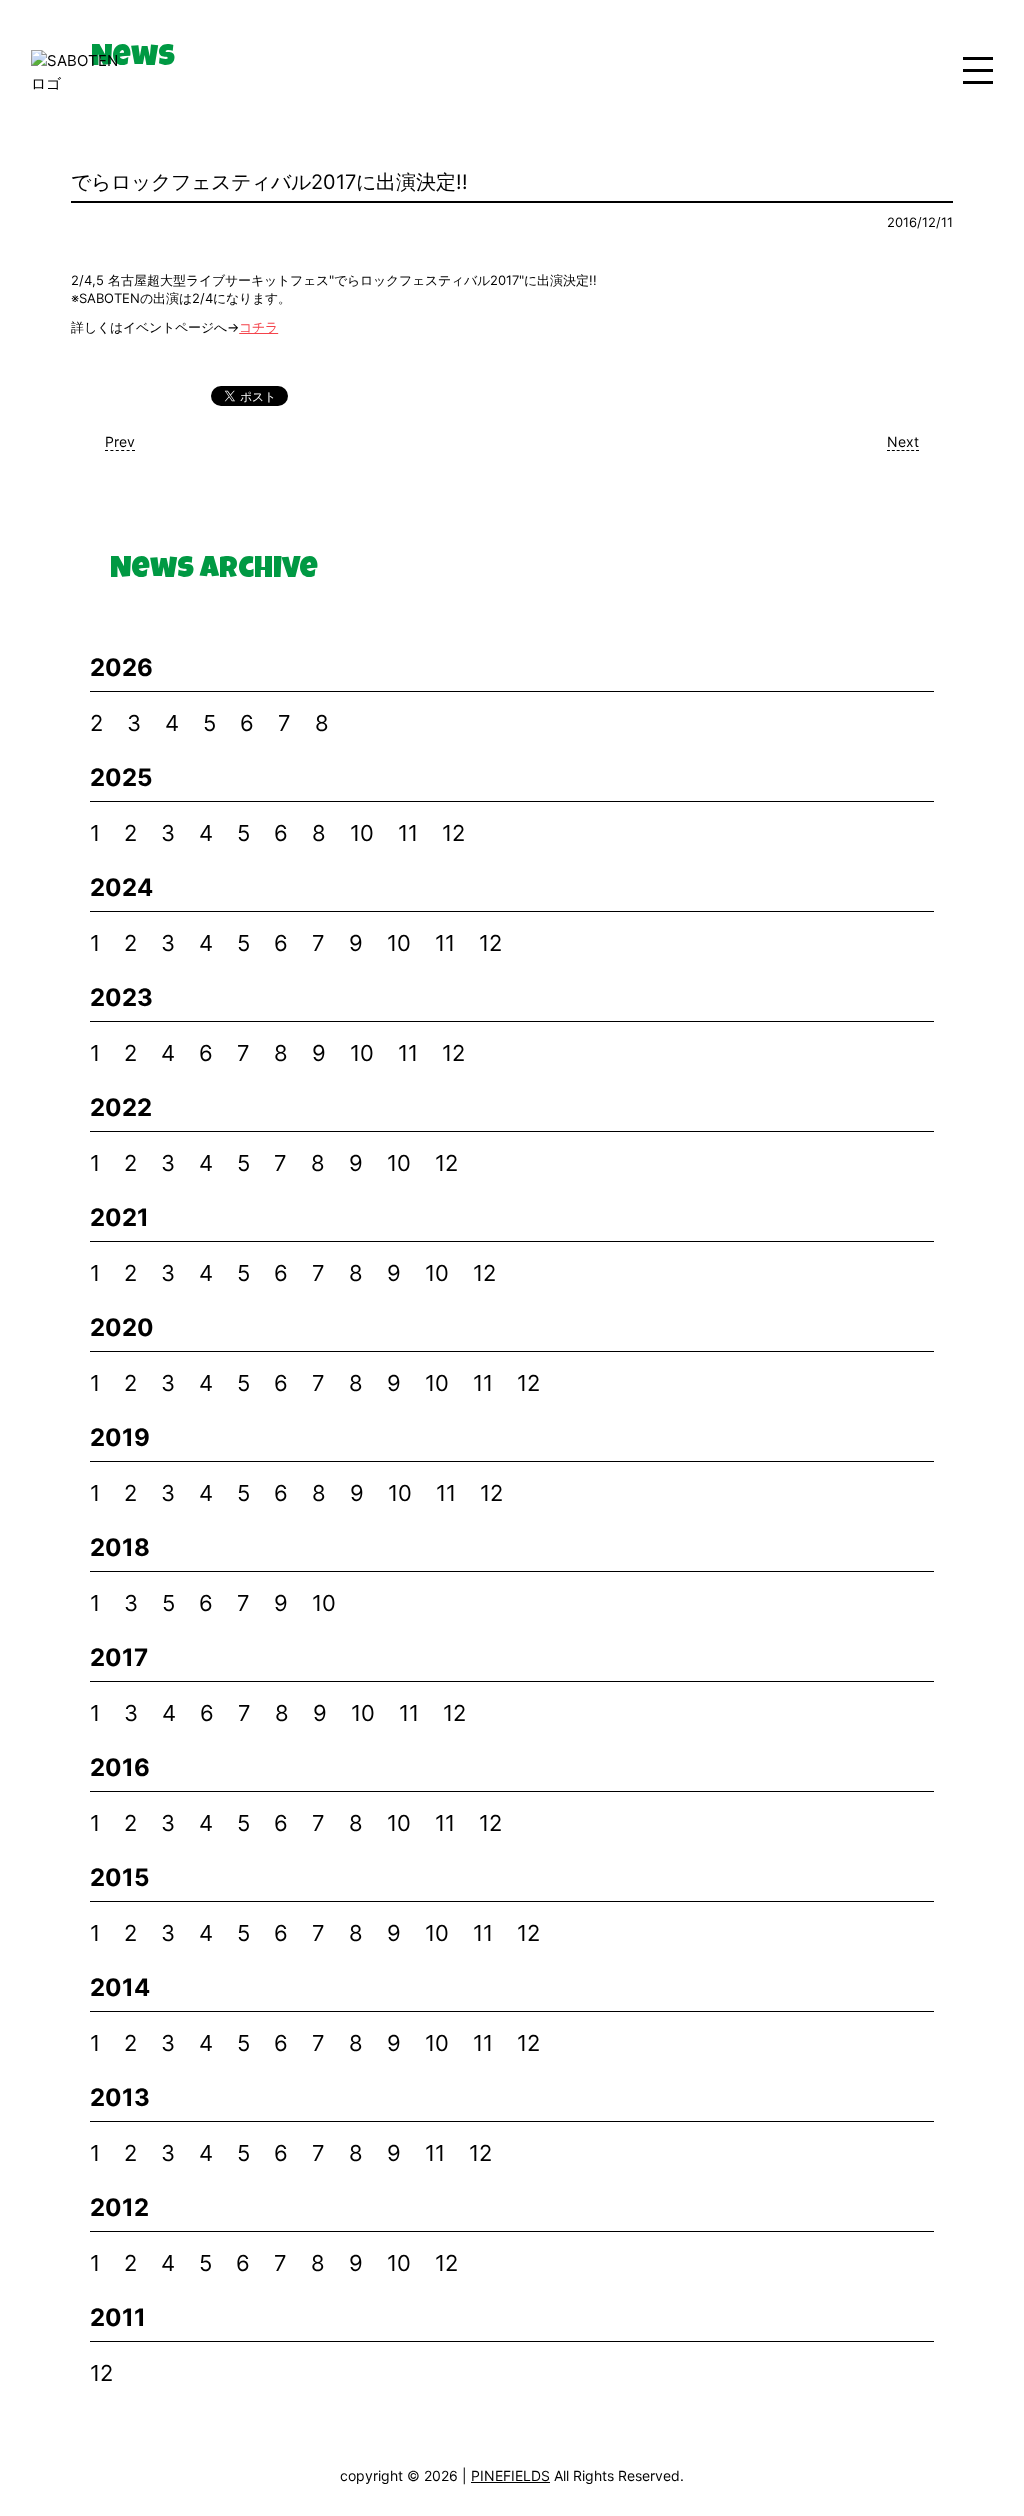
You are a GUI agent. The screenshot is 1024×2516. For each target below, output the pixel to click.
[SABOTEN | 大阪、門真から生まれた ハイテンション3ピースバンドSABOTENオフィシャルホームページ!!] (81, 72)
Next (903, 441)
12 (453, 833)
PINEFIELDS (510, 2475)
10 (362, 833)
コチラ (258, 327)
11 (408, 833)
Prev (120, 441)
